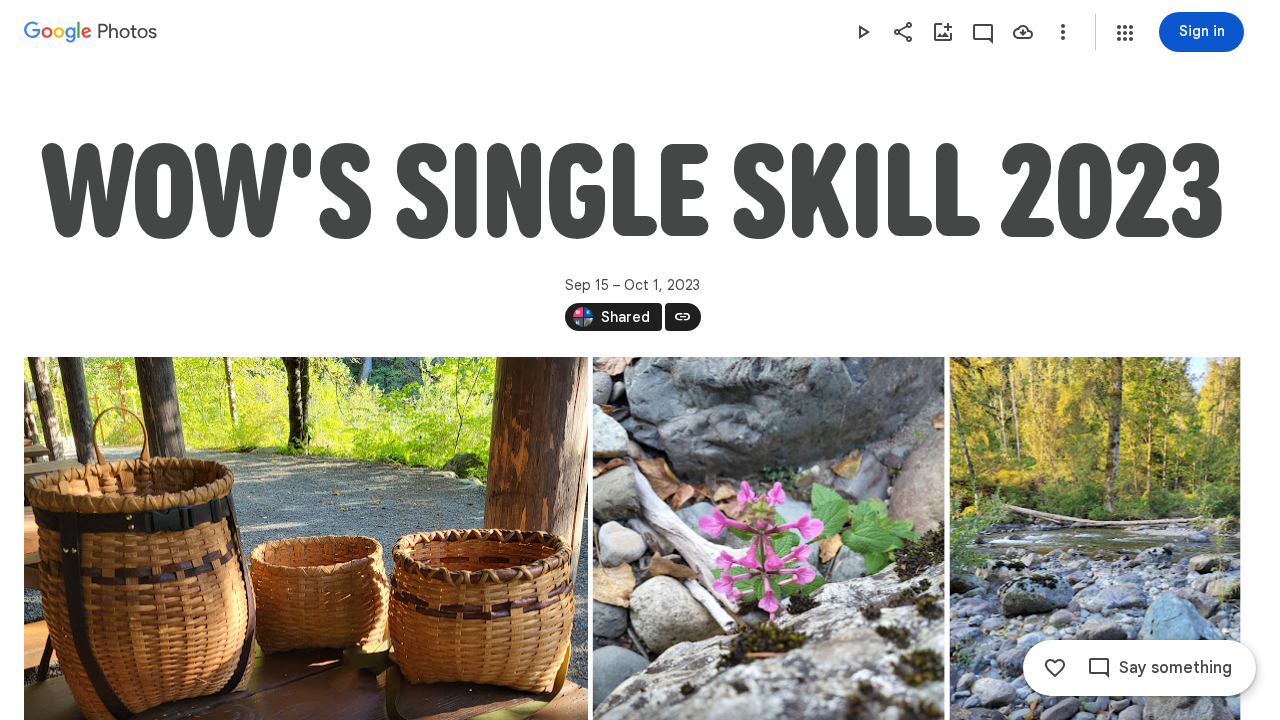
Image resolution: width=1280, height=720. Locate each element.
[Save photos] (1023, 32)
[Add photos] (943, 32)
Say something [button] (1175, 668)
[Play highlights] (863, 32)
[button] (1125, 33)
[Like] (1055, 668)
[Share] (903, 32)
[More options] (1063, 32)
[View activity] (983, 32)
